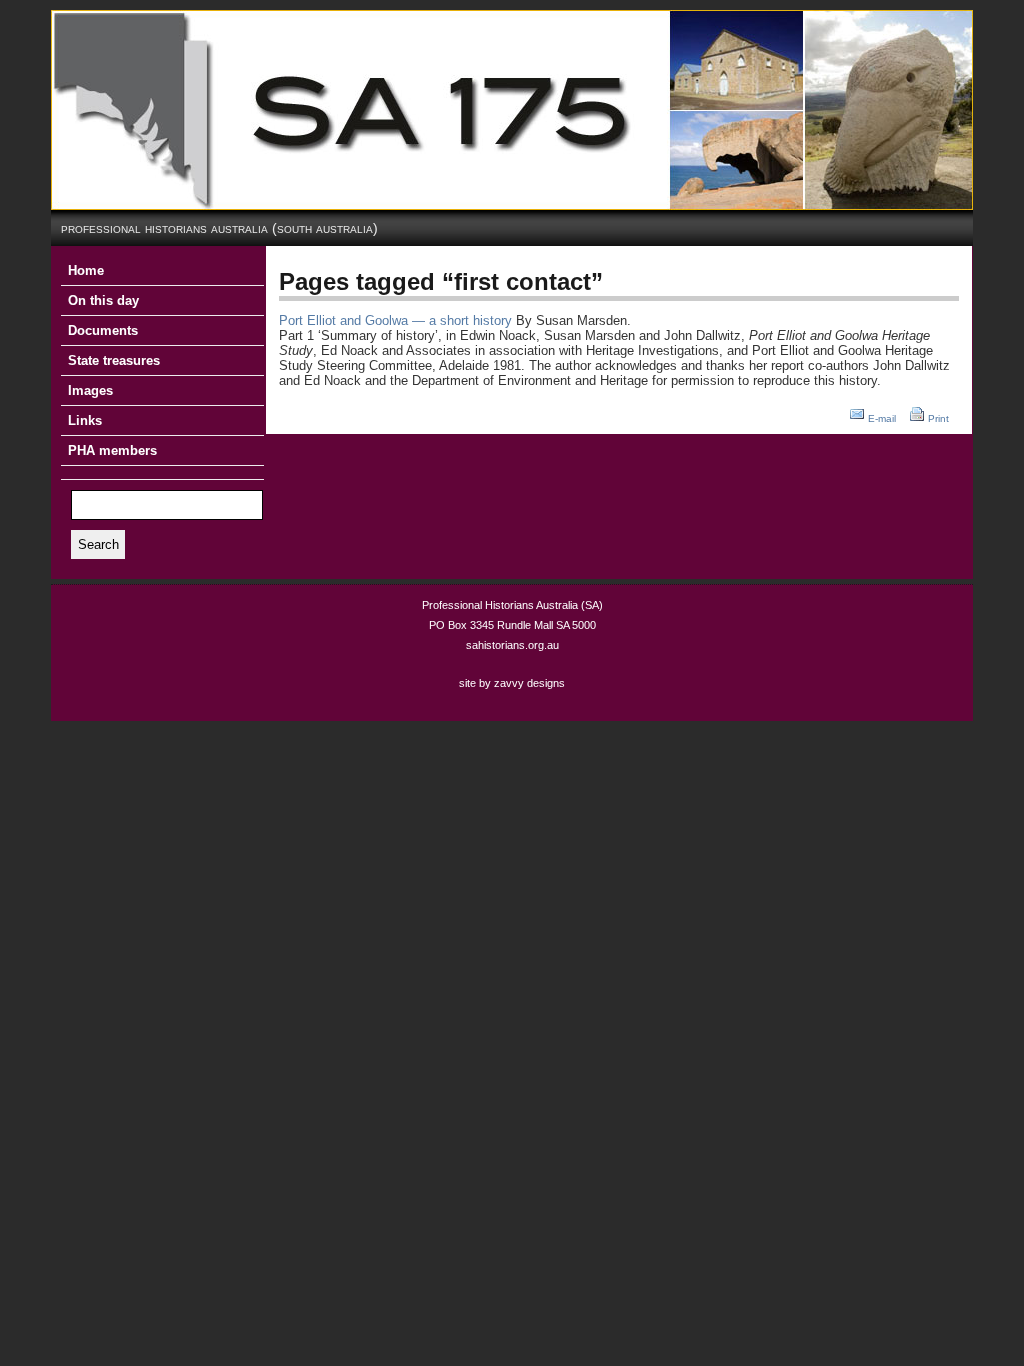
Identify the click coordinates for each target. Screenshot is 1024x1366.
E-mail (882, 418)
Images (90, 390)
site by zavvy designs (512, 683)
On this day (103, 300)
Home (86, 270)
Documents (103, 330)
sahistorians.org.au (512, 645)
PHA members (112, 450)
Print (938, 418)
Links (85, 420)
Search (98, 544)
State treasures (114, 360)
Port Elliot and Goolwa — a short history (395, 320)
